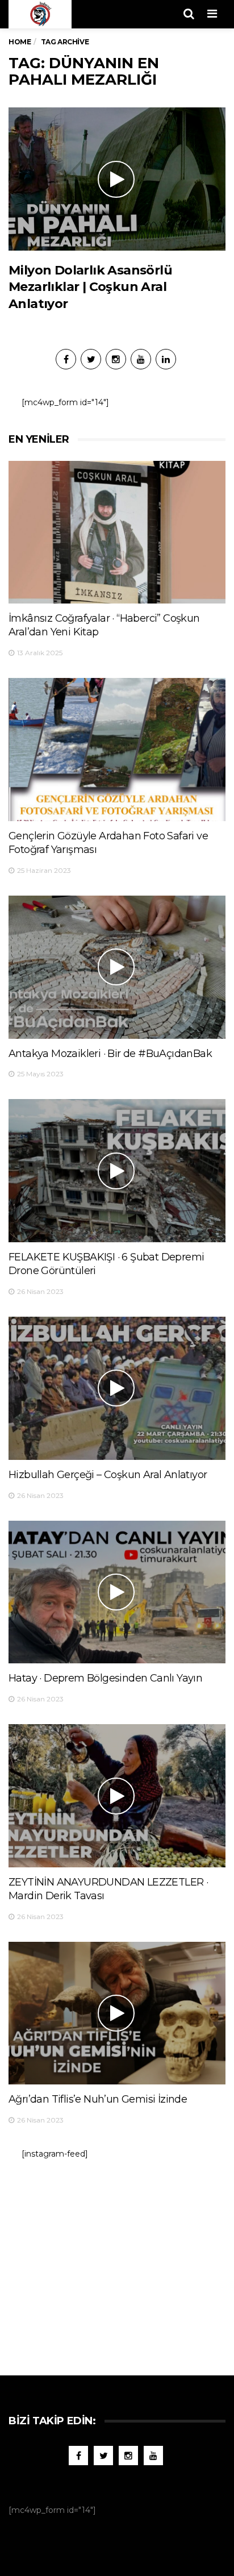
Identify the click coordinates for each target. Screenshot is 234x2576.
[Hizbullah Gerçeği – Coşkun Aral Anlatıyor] (117, 1388)
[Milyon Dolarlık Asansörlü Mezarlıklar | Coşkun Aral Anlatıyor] (117, 179)
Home (20, 42)
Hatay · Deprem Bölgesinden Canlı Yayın (105, 1678)
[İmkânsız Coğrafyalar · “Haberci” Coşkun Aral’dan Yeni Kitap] (117, 532)
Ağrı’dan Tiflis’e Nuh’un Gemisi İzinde (98, 2099)
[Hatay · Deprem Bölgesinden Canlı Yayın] (117, 1592)
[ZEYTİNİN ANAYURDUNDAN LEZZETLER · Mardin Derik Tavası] (117, 1796)
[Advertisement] (117, 2262)
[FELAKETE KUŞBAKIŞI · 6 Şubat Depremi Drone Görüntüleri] (117, 1171)
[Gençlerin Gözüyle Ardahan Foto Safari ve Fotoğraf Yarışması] (117, 750)
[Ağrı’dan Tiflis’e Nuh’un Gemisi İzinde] (117, 2013)
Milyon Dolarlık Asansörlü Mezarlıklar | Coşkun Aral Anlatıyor (90, 287)
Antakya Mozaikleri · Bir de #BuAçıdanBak (110, 1054)
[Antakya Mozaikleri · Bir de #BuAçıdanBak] (117, 967)
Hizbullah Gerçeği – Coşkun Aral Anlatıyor (108, 1475)
